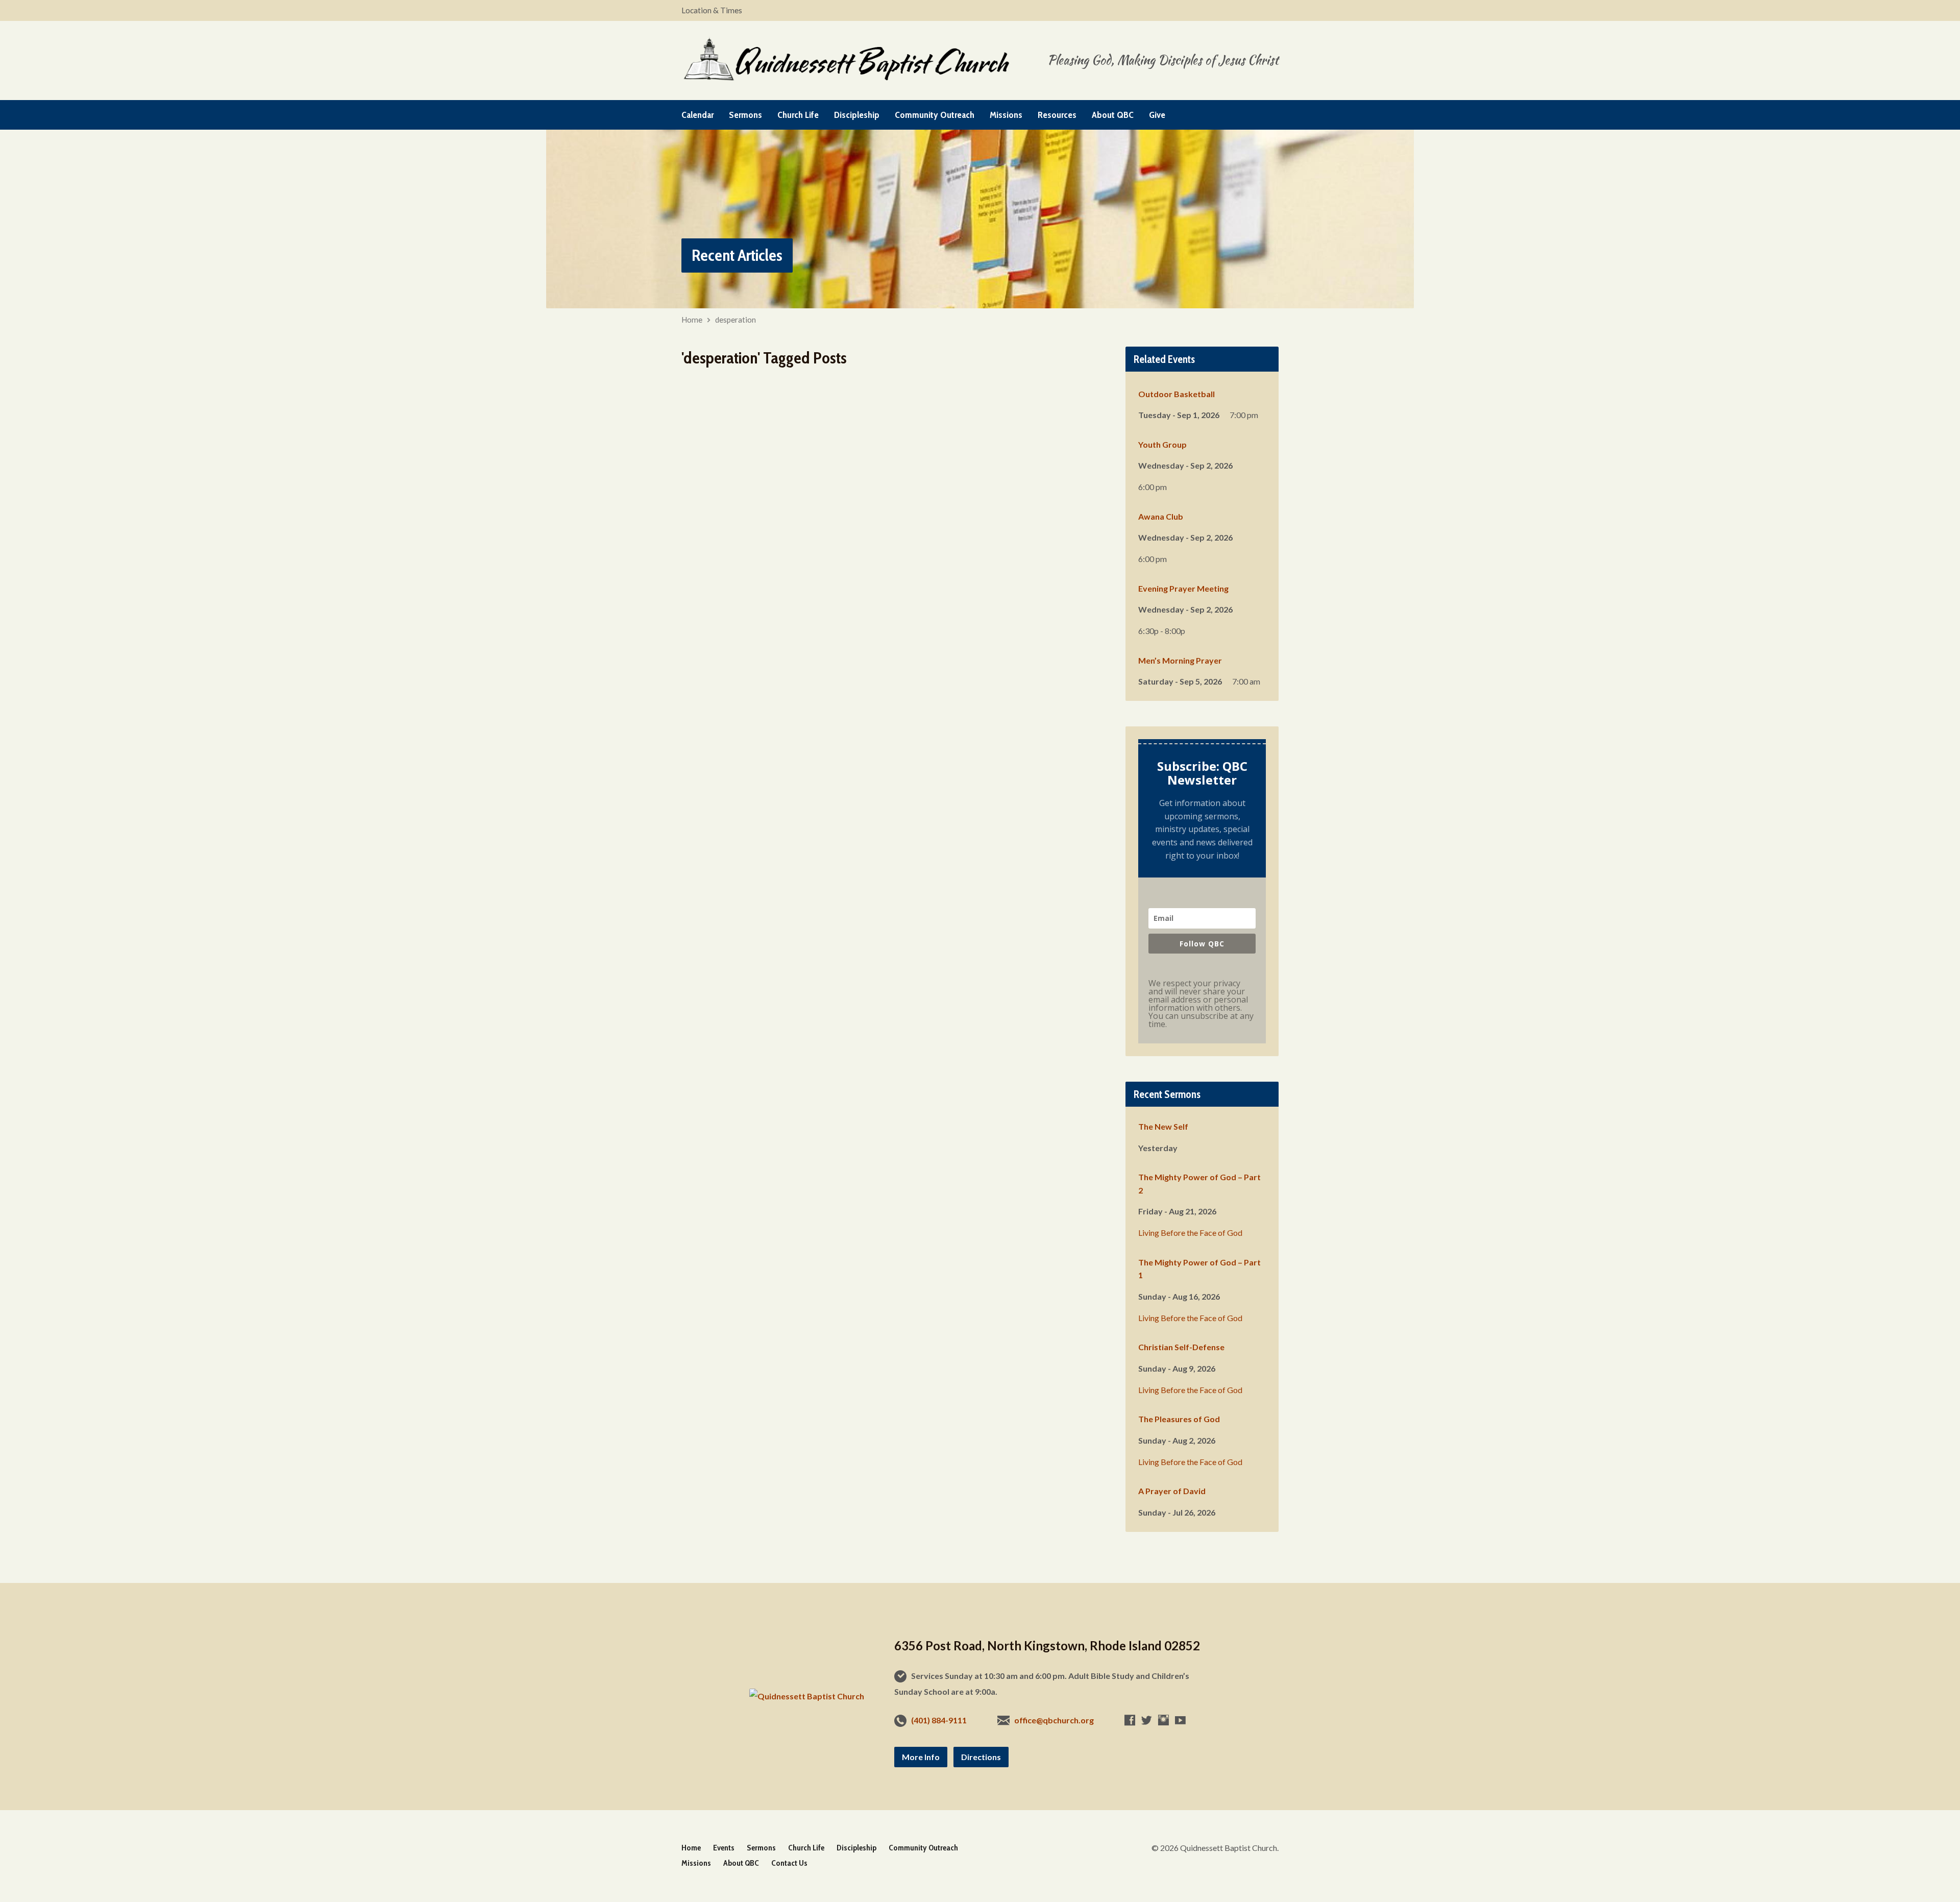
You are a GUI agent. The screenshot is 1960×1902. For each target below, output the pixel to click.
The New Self (1163, 1126)
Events (724, 1848)
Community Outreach (935, 115)
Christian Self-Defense (1181, 1347)
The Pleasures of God (1179, 1419)
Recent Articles (737, 255)
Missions (1006, 115)
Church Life (798, 115)
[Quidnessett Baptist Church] (807, 1696)
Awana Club (1161, 516)
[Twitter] (1147, 1720)
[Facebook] (1130, 1720)
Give (1157, 115)
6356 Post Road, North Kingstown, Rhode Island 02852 (1047, 1645)
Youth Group (1162, 444)
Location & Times (712, 10)
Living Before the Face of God (1190, 1233)
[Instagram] (1163, 1720)
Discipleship (857, 115)
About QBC (1113, 115)
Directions (981, 1757)
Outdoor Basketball (1177, 394)
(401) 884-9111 (939, 1720)
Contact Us (789, 1863)
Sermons (745, 115)
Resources (1057, 115)
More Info (921, 1757)
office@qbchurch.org (1054, 1720)
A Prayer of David (1172, 1491)
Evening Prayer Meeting (1183, 588)
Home (692, 320)
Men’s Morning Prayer (1180, 660)
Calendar (697, 115)
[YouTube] (1180, 1720)
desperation (736, 320)
